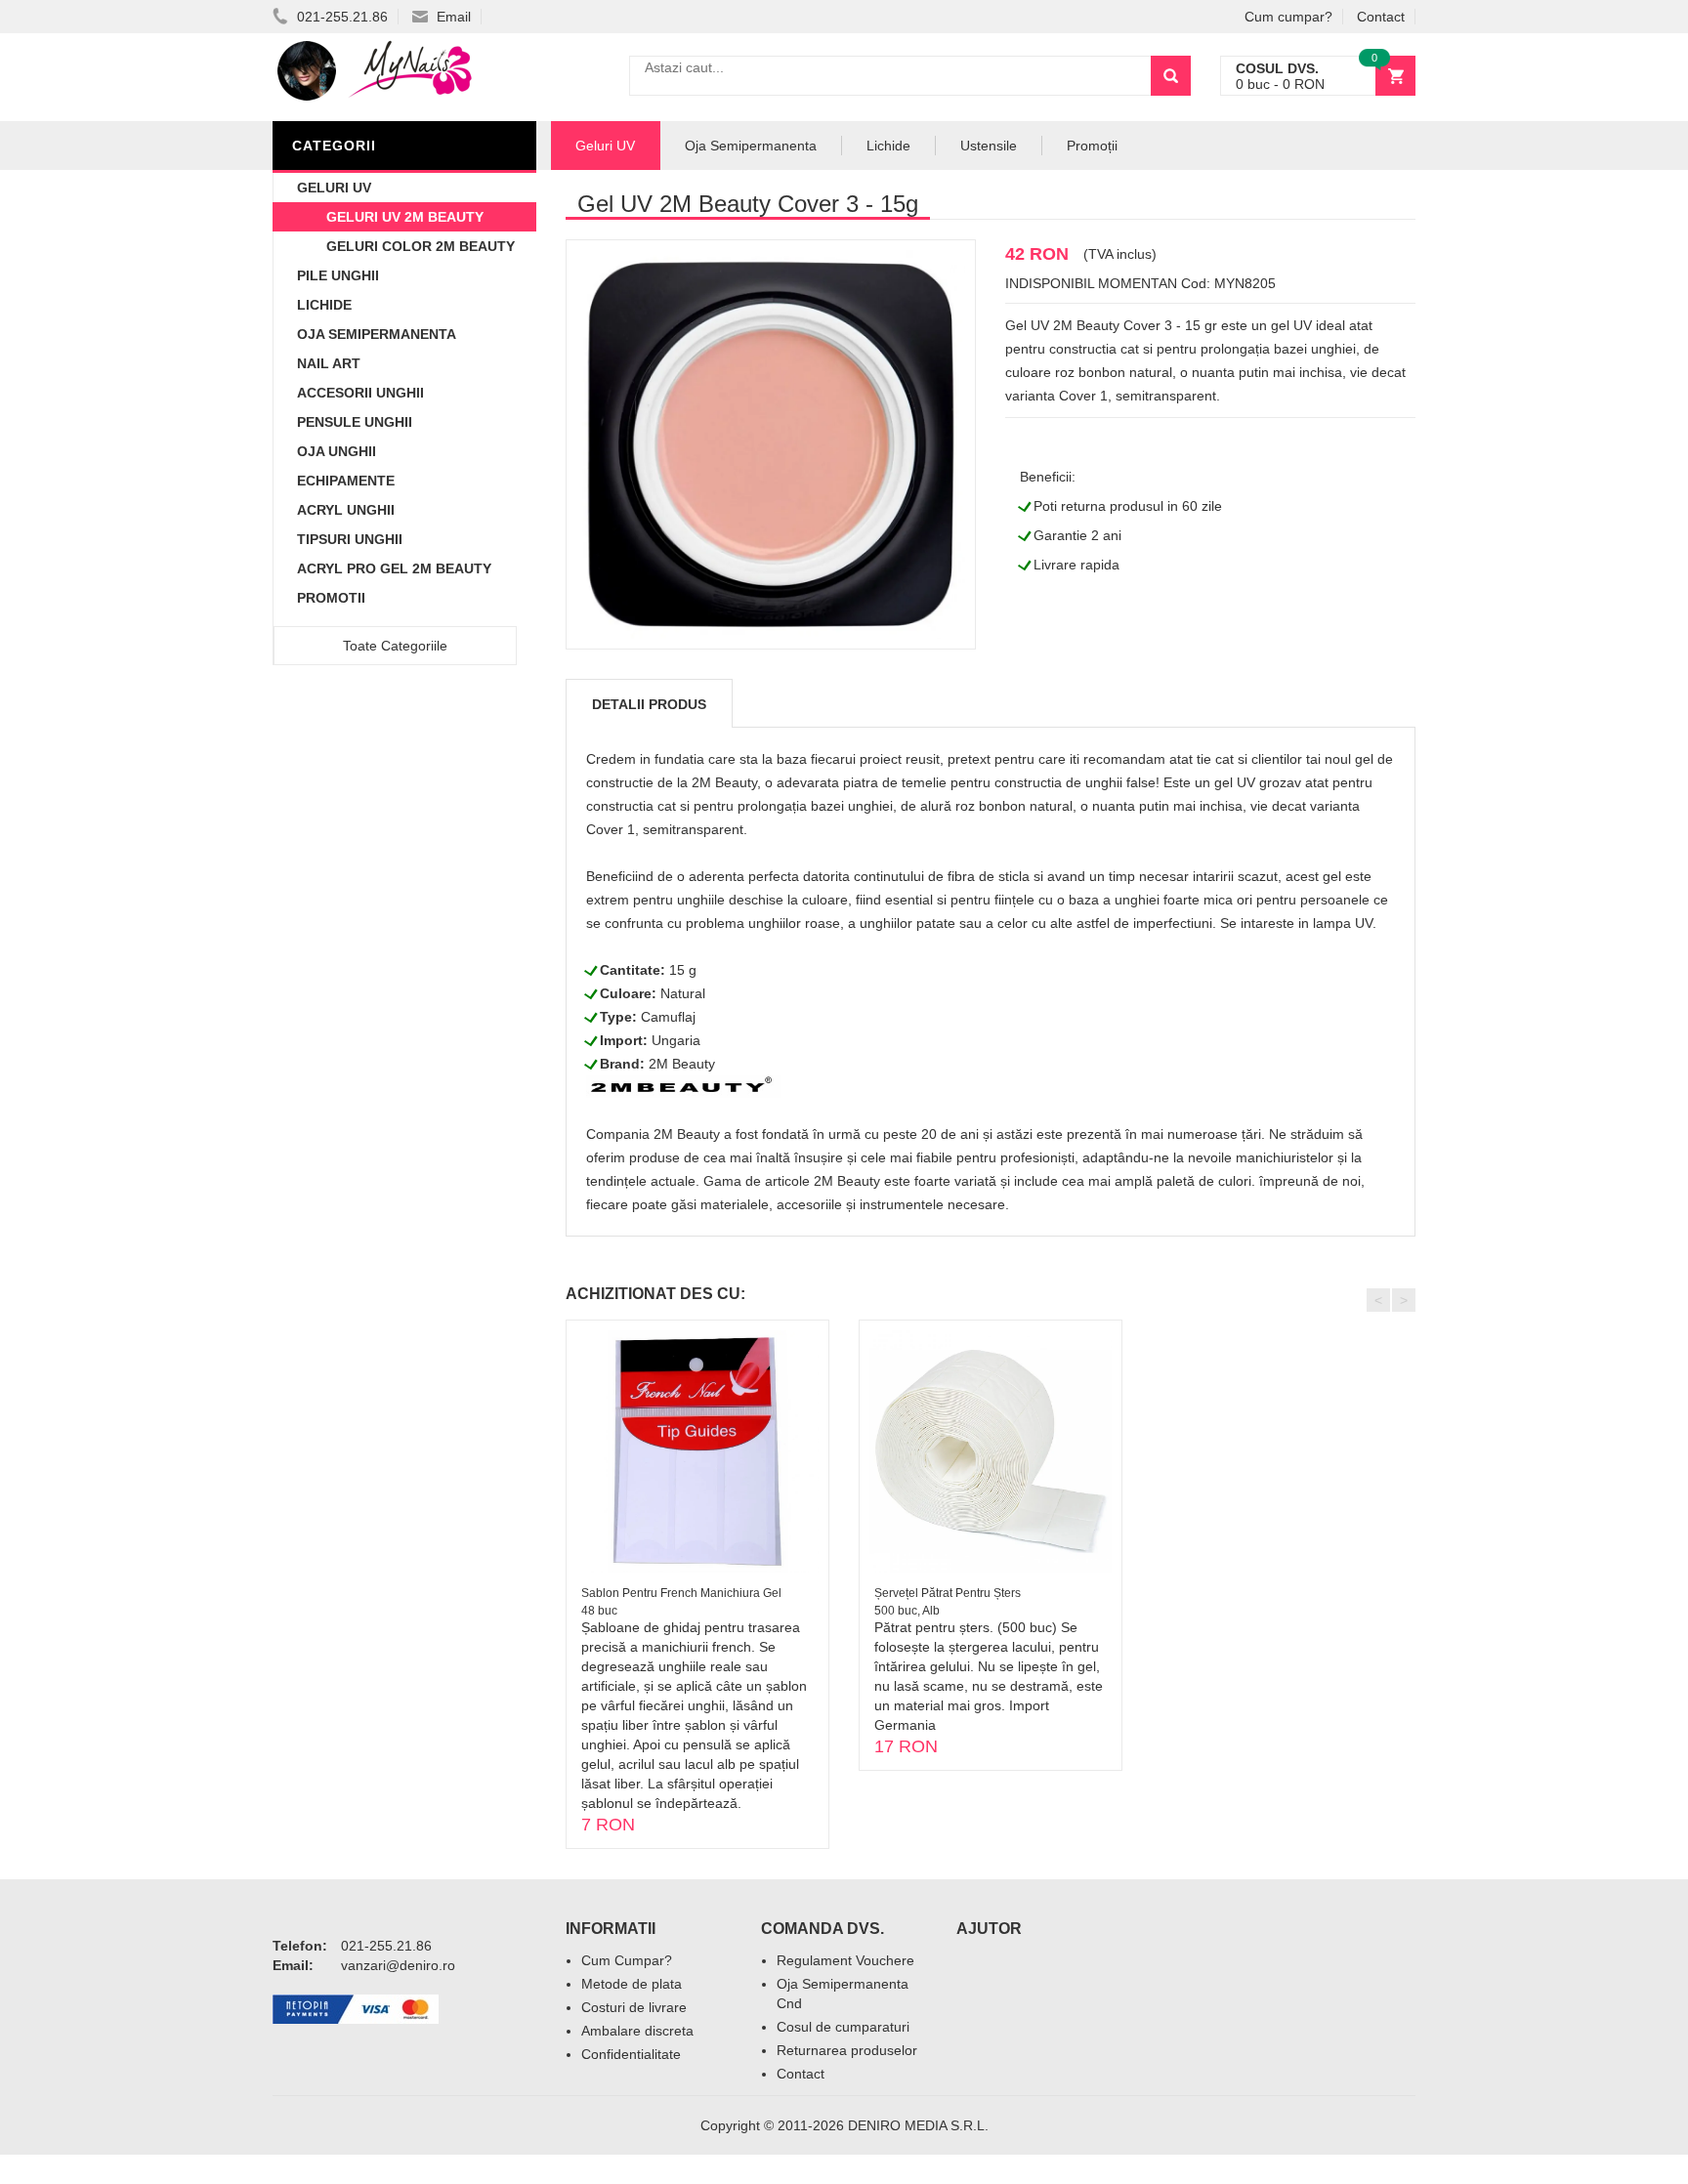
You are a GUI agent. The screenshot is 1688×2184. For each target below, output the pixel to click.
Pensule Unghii (355, 422)
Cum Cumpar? (627, 1960)
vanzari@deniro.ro (398, 1965)
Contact (1381, 17)
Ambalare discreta (637, 2031)
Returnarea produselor (847, 2050)
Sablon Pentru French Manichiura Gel (681, 1593)
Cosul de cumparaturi (843, 2027)
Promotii (331, 598)
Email (452, 17)
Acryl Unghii (346, 510)
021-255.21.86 (340, 17)
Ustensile (989, 146)
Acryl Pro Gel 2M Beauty (394, 568)
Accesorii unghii (360, 393)
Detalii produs (649, 704)
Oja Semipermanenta (377, 334)
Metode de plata (632, 1984)
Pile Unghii (338, 275)
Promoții (1092, 146)
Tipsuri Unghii (350, 539)
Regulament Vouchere (845, 1960)
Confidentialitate (631, 2054)
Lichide (324, 305)
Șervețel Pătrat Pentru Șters (948, 1593)
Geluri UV (334, 188)
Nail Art (329, 363)
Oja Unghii (337, 451)
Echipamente (346, 481)
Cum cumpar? (1288, 17)
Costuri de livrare (634, 2007)
